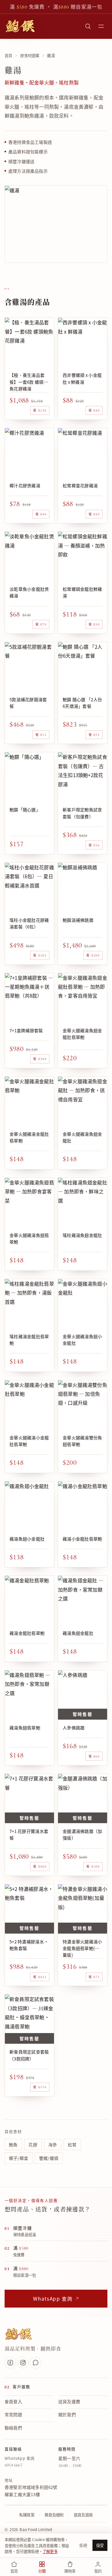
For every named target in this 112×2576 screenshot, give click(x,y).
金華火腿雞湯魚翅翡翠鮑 (29, 1238)
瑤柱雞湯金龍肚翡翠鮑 (29, 1340)
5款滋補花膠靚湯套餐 (28, 703)
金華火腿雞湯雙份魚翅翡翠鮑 (82, 1441)
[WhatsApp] (36, 2363)
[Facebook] (10, 2363)
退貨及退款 (83, 2515)
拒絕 (83, 2545)
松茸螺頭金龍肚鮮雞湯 (82, 592)
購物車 (70, 2571)
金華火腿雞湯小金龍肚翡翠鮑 (29, 1441)
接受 (100, 2545)
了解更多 (50, 2551)
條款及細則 (54, 2515)
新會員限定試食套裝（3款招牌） (29, 2055)
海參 (53, 2145)
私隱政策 (27, 2515)
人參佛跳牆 (74, 1728)
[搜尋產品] (88, 26)
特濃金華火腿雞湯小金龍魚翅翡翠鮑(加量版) (82, 1948)
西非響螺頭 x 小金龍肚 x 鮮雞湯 (82, 378)
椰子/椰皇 (19, 2158)
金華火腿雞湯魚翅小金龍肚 (82, 1340)
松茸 (72, 2145)
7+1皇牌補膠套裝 (26, 1030)
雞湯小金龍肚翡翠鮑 (82, 1539)
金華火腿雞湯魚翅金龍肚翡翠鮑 (82, 1034)
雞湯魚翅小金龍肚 (27, 1539)
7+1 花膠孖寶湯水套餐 (29, 1834)
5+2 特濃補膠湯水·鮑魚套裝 (29, 1945)
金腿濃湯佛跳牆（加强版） (82, 1834)
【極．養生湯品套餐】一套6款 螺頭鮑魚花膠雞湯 (29, 382)
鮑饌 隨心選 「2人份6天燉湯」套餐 (82, 703)
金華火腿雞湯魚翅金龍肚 (82, 1137)
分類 (42, 2571)
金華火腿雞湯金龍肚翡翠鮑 (29, 1137)
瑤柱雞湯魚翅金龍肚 (82, 1235)
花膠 (33, 2145)
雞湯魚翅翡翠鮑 (25, 1728)
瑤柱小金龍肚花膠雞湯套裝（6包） (29, 923)
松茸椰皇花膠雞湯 (80, 485)
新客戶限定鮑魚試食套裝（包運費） (82, 813)
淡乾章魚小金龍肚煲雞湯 (29, 592)
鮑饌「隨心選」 (25, 810)
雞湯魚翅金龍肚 (78, 1633)
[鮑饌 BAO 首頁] (20, 26)
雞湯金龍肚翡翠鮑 (27, 1633)
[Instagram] (23, 2363)
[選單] (101, 26)
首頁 (8, 56)
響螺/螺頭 (49, 2158)
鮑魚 (13, 2145)
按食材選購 (30, 56)
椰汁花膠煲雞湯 (25, 485)
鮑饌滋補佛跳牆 (78, 920)
